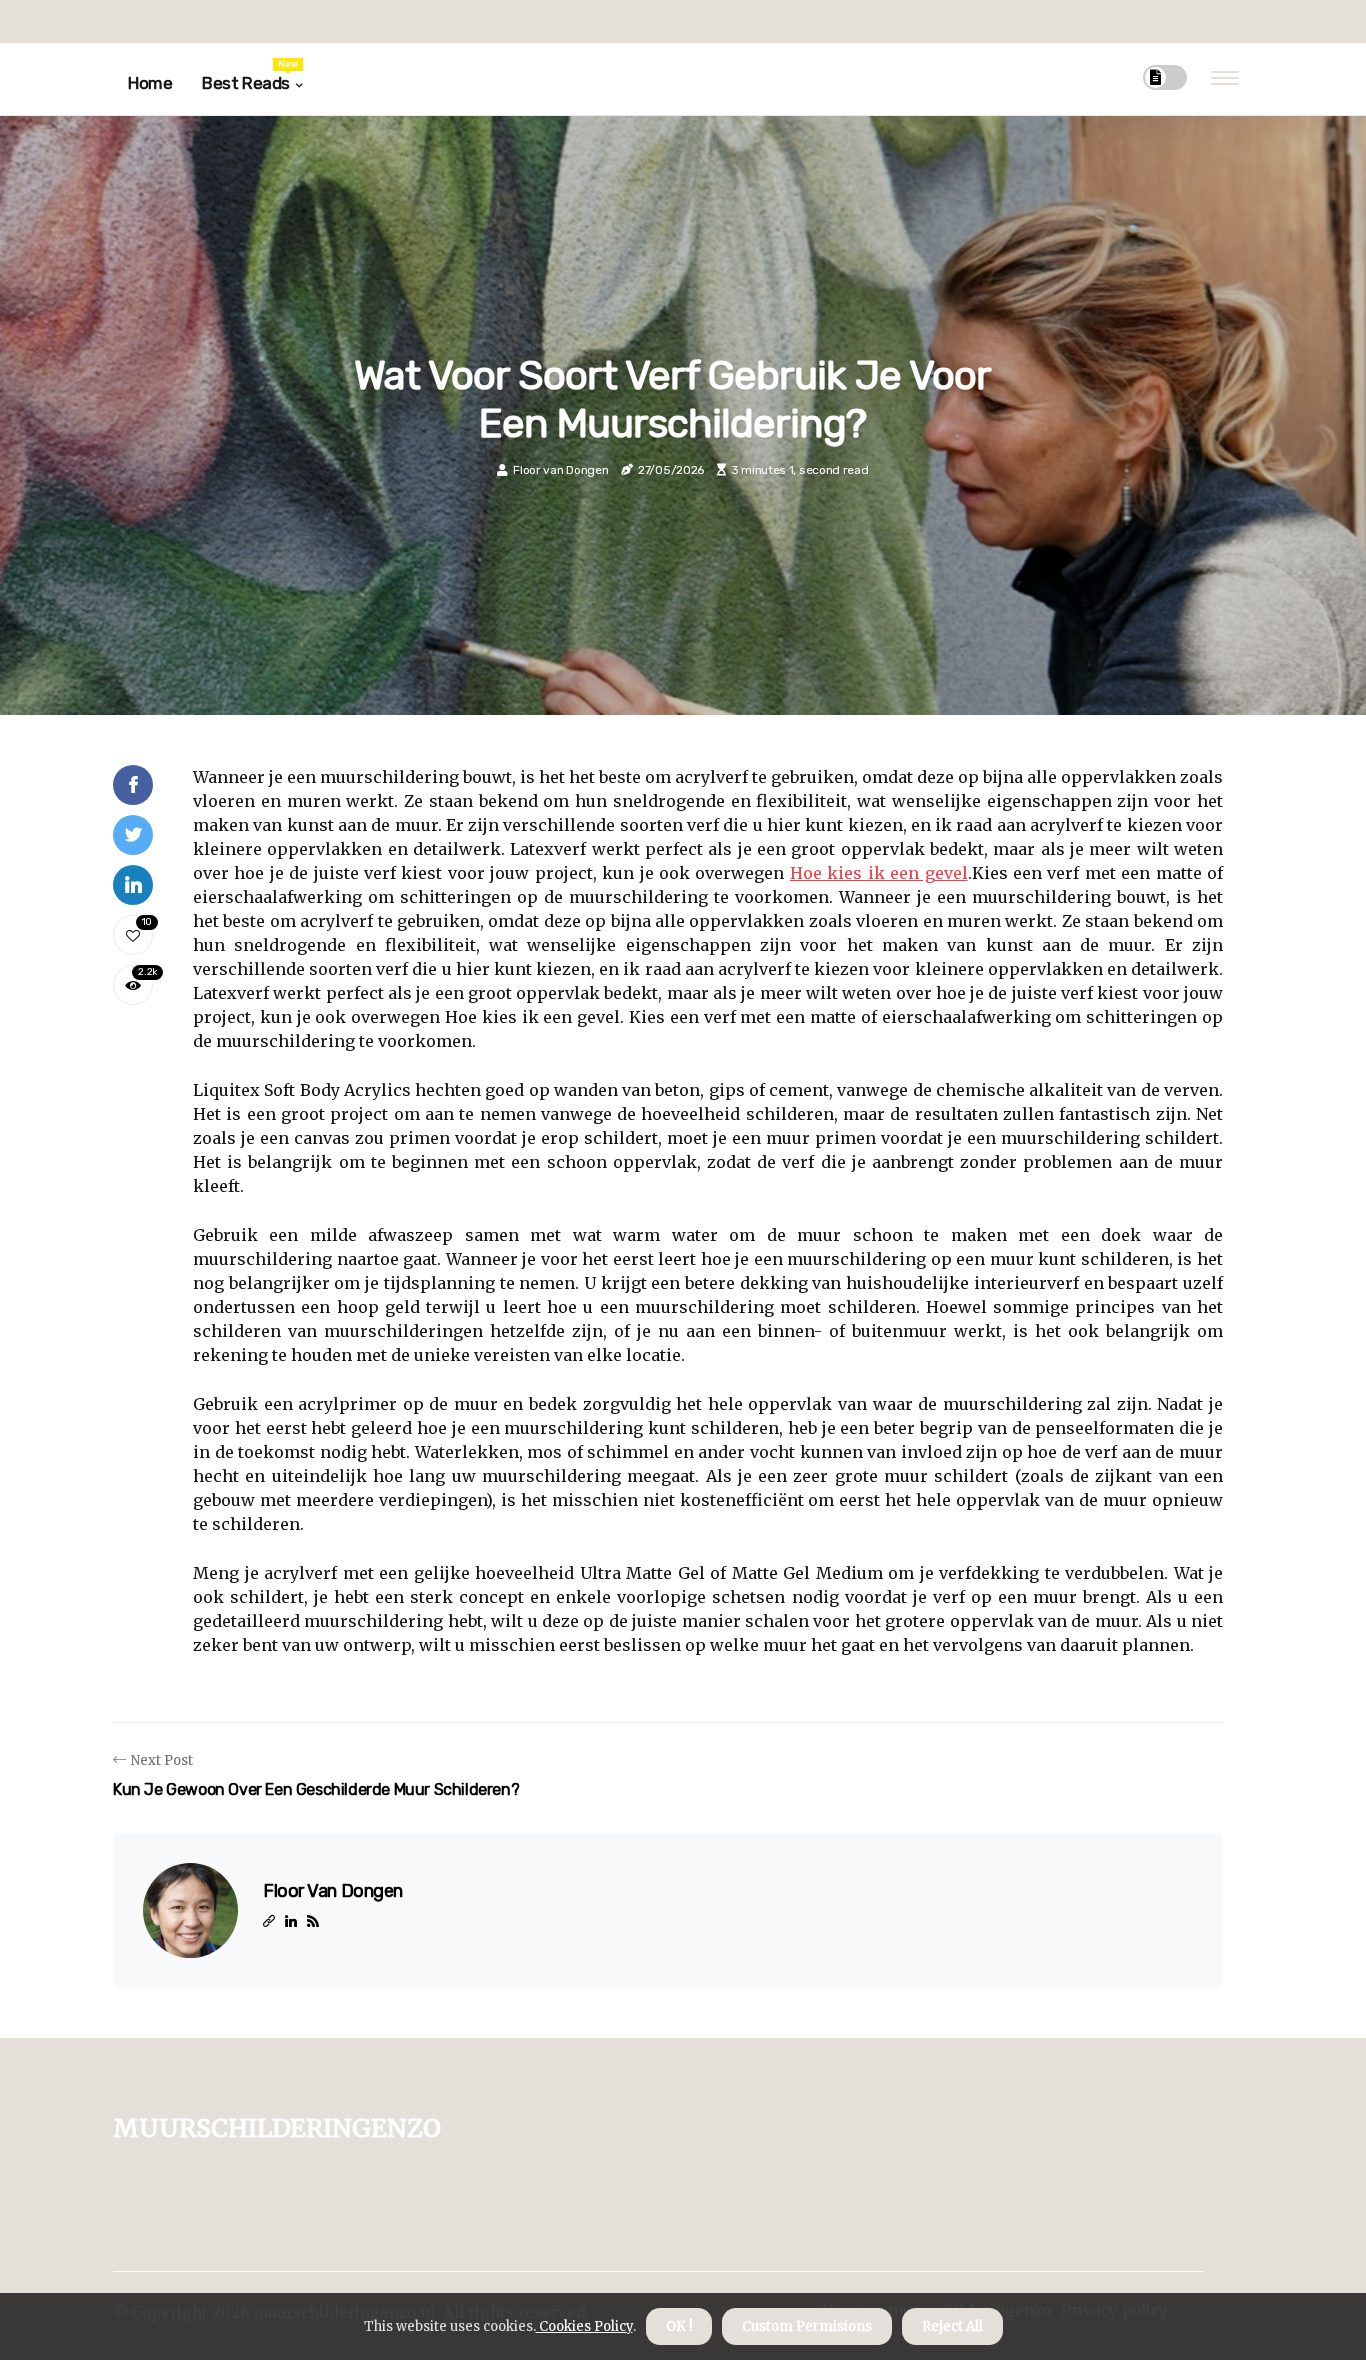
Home (150, 83)
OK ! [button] (679, 2326)
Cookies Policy (584, 2326)
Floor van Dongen (560, 470)
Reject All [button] (952, 2326)
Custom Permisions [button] (807, 2326)
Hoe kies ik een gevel (879, 873)
